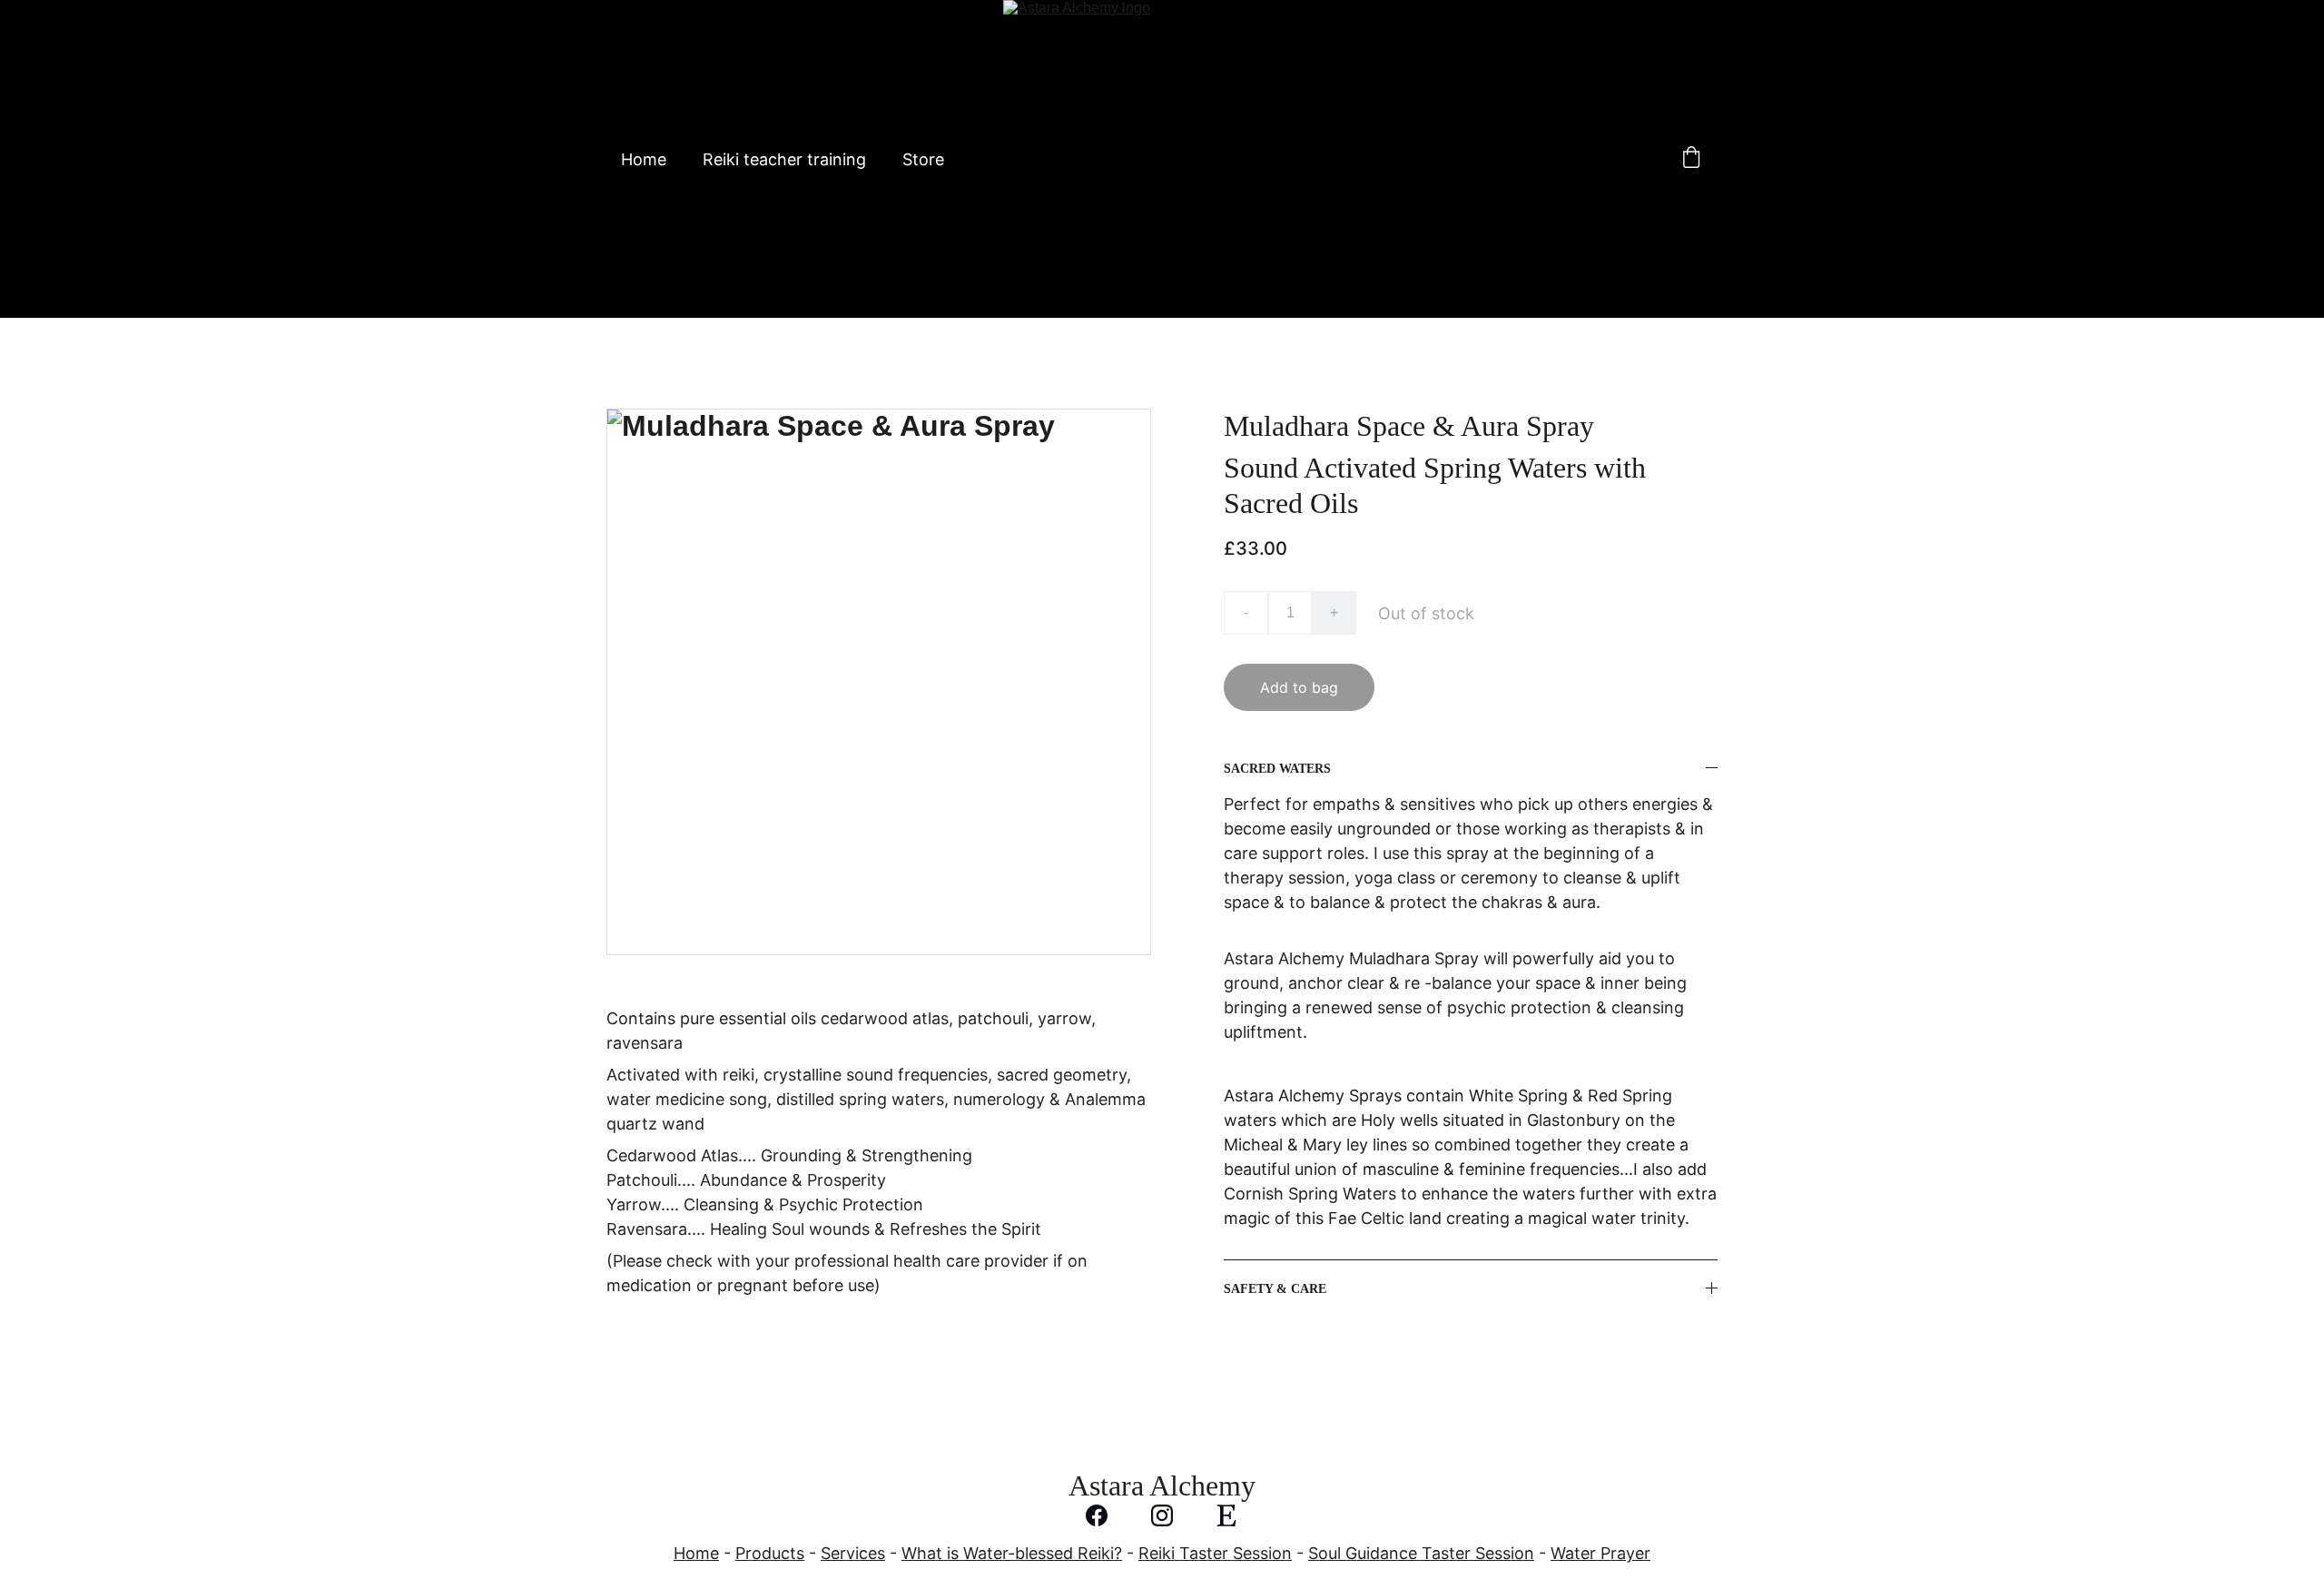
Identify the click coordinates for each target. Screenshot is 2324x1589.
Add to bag (1299, 687)
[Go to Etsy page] (1226, 1515)
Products (770, 1553)
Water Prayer (1600, 1553)
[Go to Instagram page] (1171, 1515)
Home (644, 159)
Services (853, 1553)
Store (923, 159)
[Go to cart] (1691, 159)
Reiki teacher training (784, 159)
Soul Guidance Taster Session (1421, 1553)
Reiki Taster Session (1215, 1553)
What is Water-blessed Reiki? (1012, 1553)
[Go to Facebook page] (1106, 1515)
